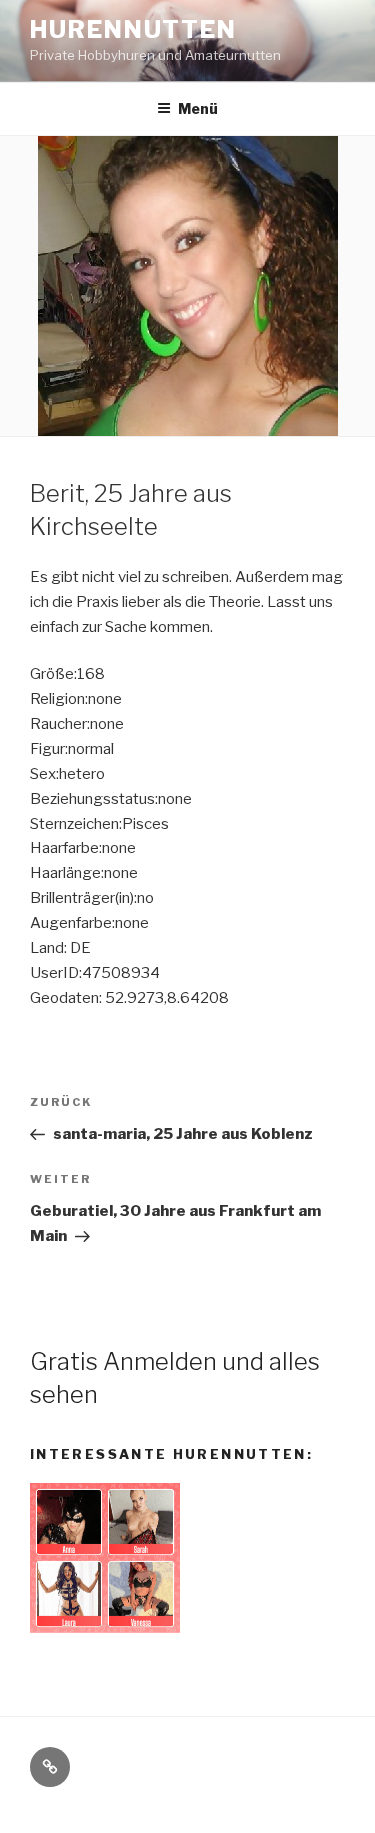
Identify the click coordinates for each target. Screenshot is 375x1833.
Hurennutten (133, 29)
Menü (198, 108)
